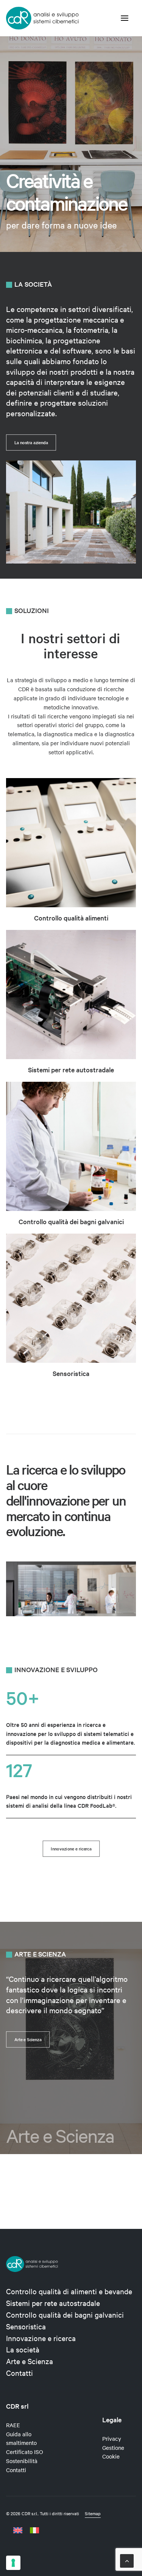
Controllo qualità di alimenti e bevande (69, 2291)
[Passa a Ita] (34, 2530)
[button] (125, 18)
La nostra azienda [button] (31, 442)
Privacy (112, 2439)
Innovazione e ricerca (41, 2338)
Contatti (20, 2373)
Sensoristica (71, 1373)
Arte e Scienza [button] (28, 2039)
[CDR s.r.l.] (42, 18)
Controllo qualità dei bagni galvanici (71, 1222)
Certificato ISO (25, 2452)
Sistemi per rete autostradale (71, 1070)
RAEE (13, 2425)
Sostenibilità (22, 2461)
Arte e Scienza (30, 2361)
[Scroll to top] (127, 2560)
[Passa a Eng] (20, 2530)
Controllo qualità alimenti (71, 918)
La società (23, 2349)
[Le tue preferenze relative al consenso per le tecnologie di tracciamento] (13, 2563)
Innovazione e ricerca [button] (71, 1849)
